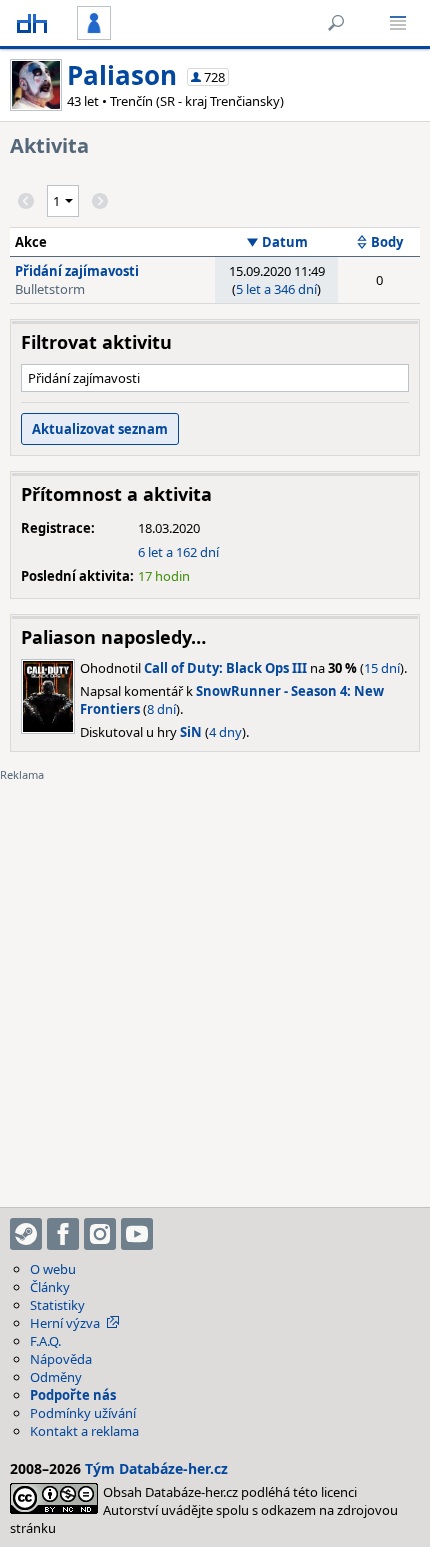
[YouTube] (137, 1234)
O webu (53, 1269)
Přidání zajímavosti (77, 271)
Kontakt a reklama (84, 1431)
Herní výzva (65, 1323)
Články (50, 1287)
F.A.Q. (45, 1341)
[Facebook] (63, 1234)
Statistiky (57, 1305)
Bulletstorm (50, 289)
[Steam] (26, 1234)
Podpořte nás (73, 1395)
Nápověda (61, 1359)
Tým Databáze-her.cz (156, 1468)
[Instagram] (100, 1234)
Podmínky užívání (83, 1413)
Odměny (56, 1377)
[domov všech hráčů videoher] (32, 23)
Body (387, 242)
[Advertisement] (215, 982)
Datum (285, 242)
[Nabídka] (398, 23)
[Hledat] (336, 23)
